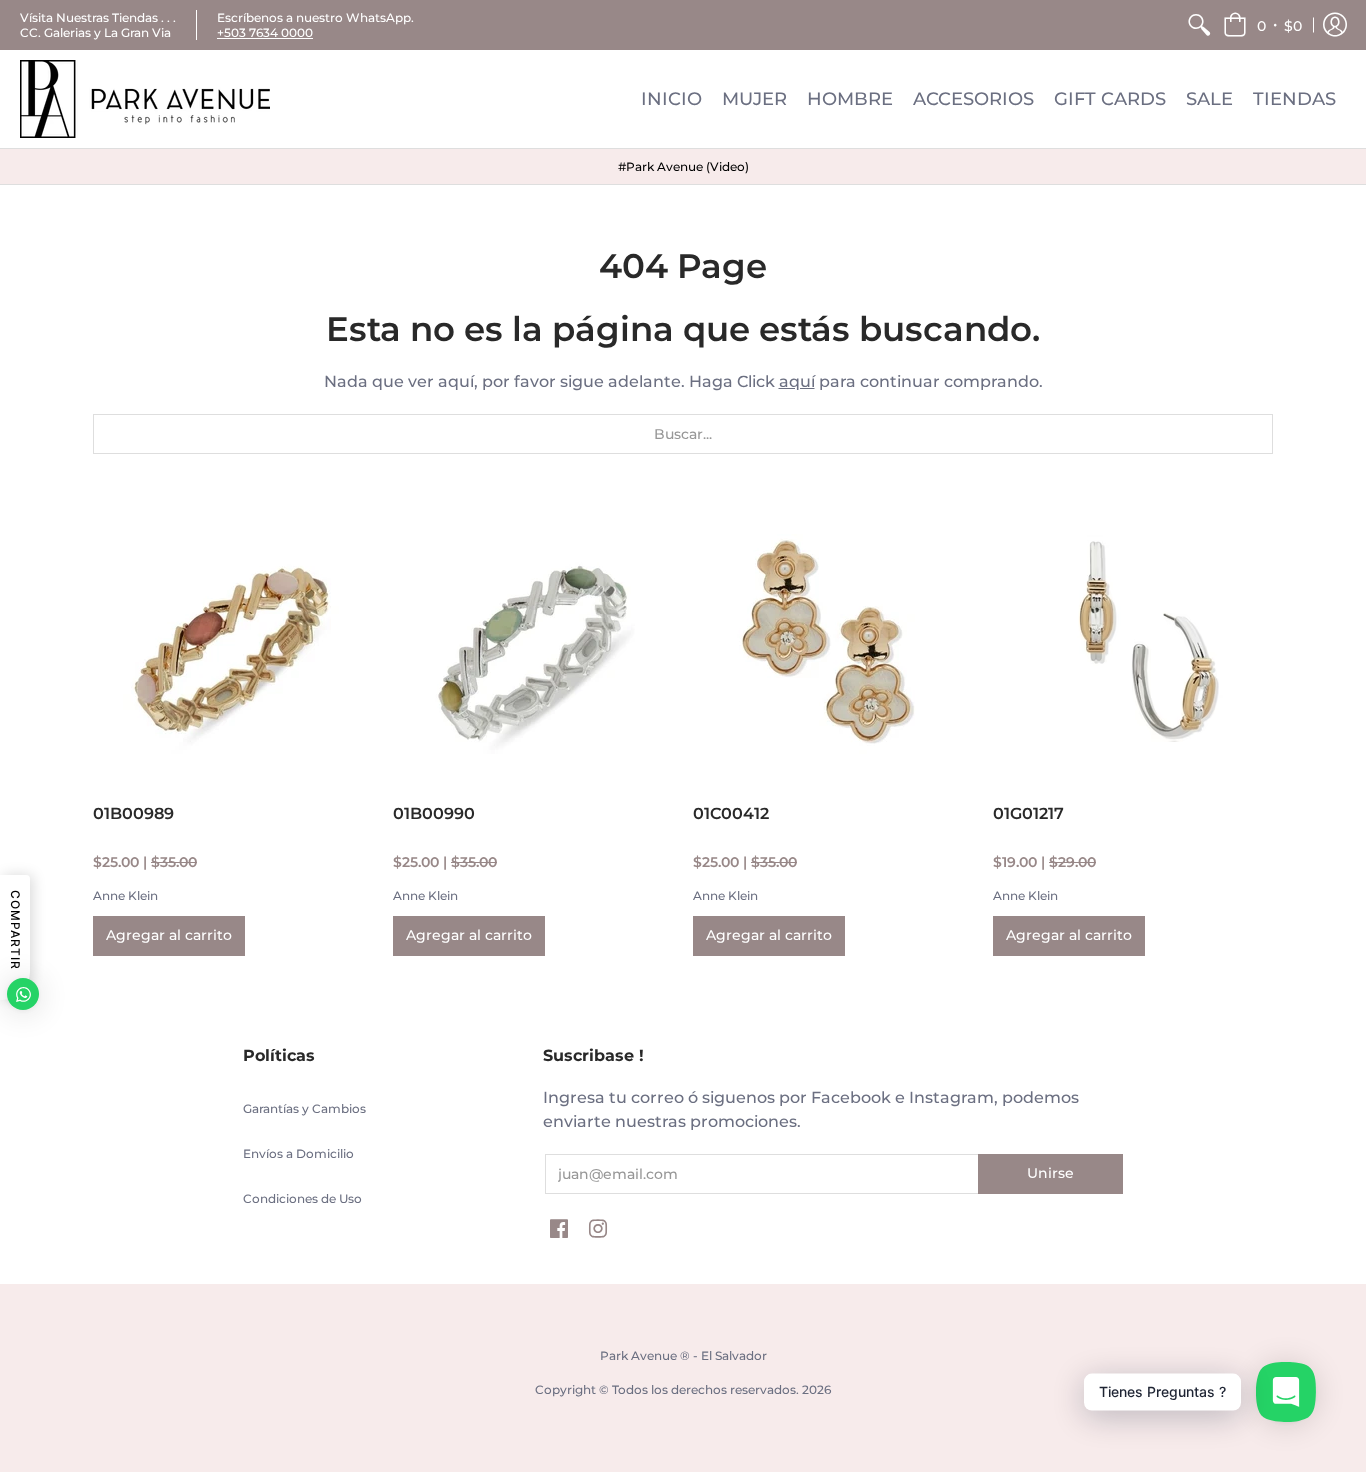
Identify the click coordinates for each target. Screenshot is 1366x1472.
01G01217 (1028, 813)
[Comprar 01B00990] (533, 644)
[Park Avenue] (145, 99)
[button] (1262, 25)
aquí (797, 381)
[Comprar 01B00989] (233, 644)
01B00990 (434, 813)
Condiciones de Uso (302, 1198)
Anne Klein (125, 895)
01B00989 (133, 813)
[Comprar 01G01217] (1133, 644)
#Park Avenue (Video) (683, 166)
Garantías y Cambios (304, 1108)
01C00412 (731, 813)
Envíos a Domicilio (298, 1153)
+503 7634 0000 (265, 32)
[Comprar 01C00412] (833, 644)
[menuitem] (1199, 25)
